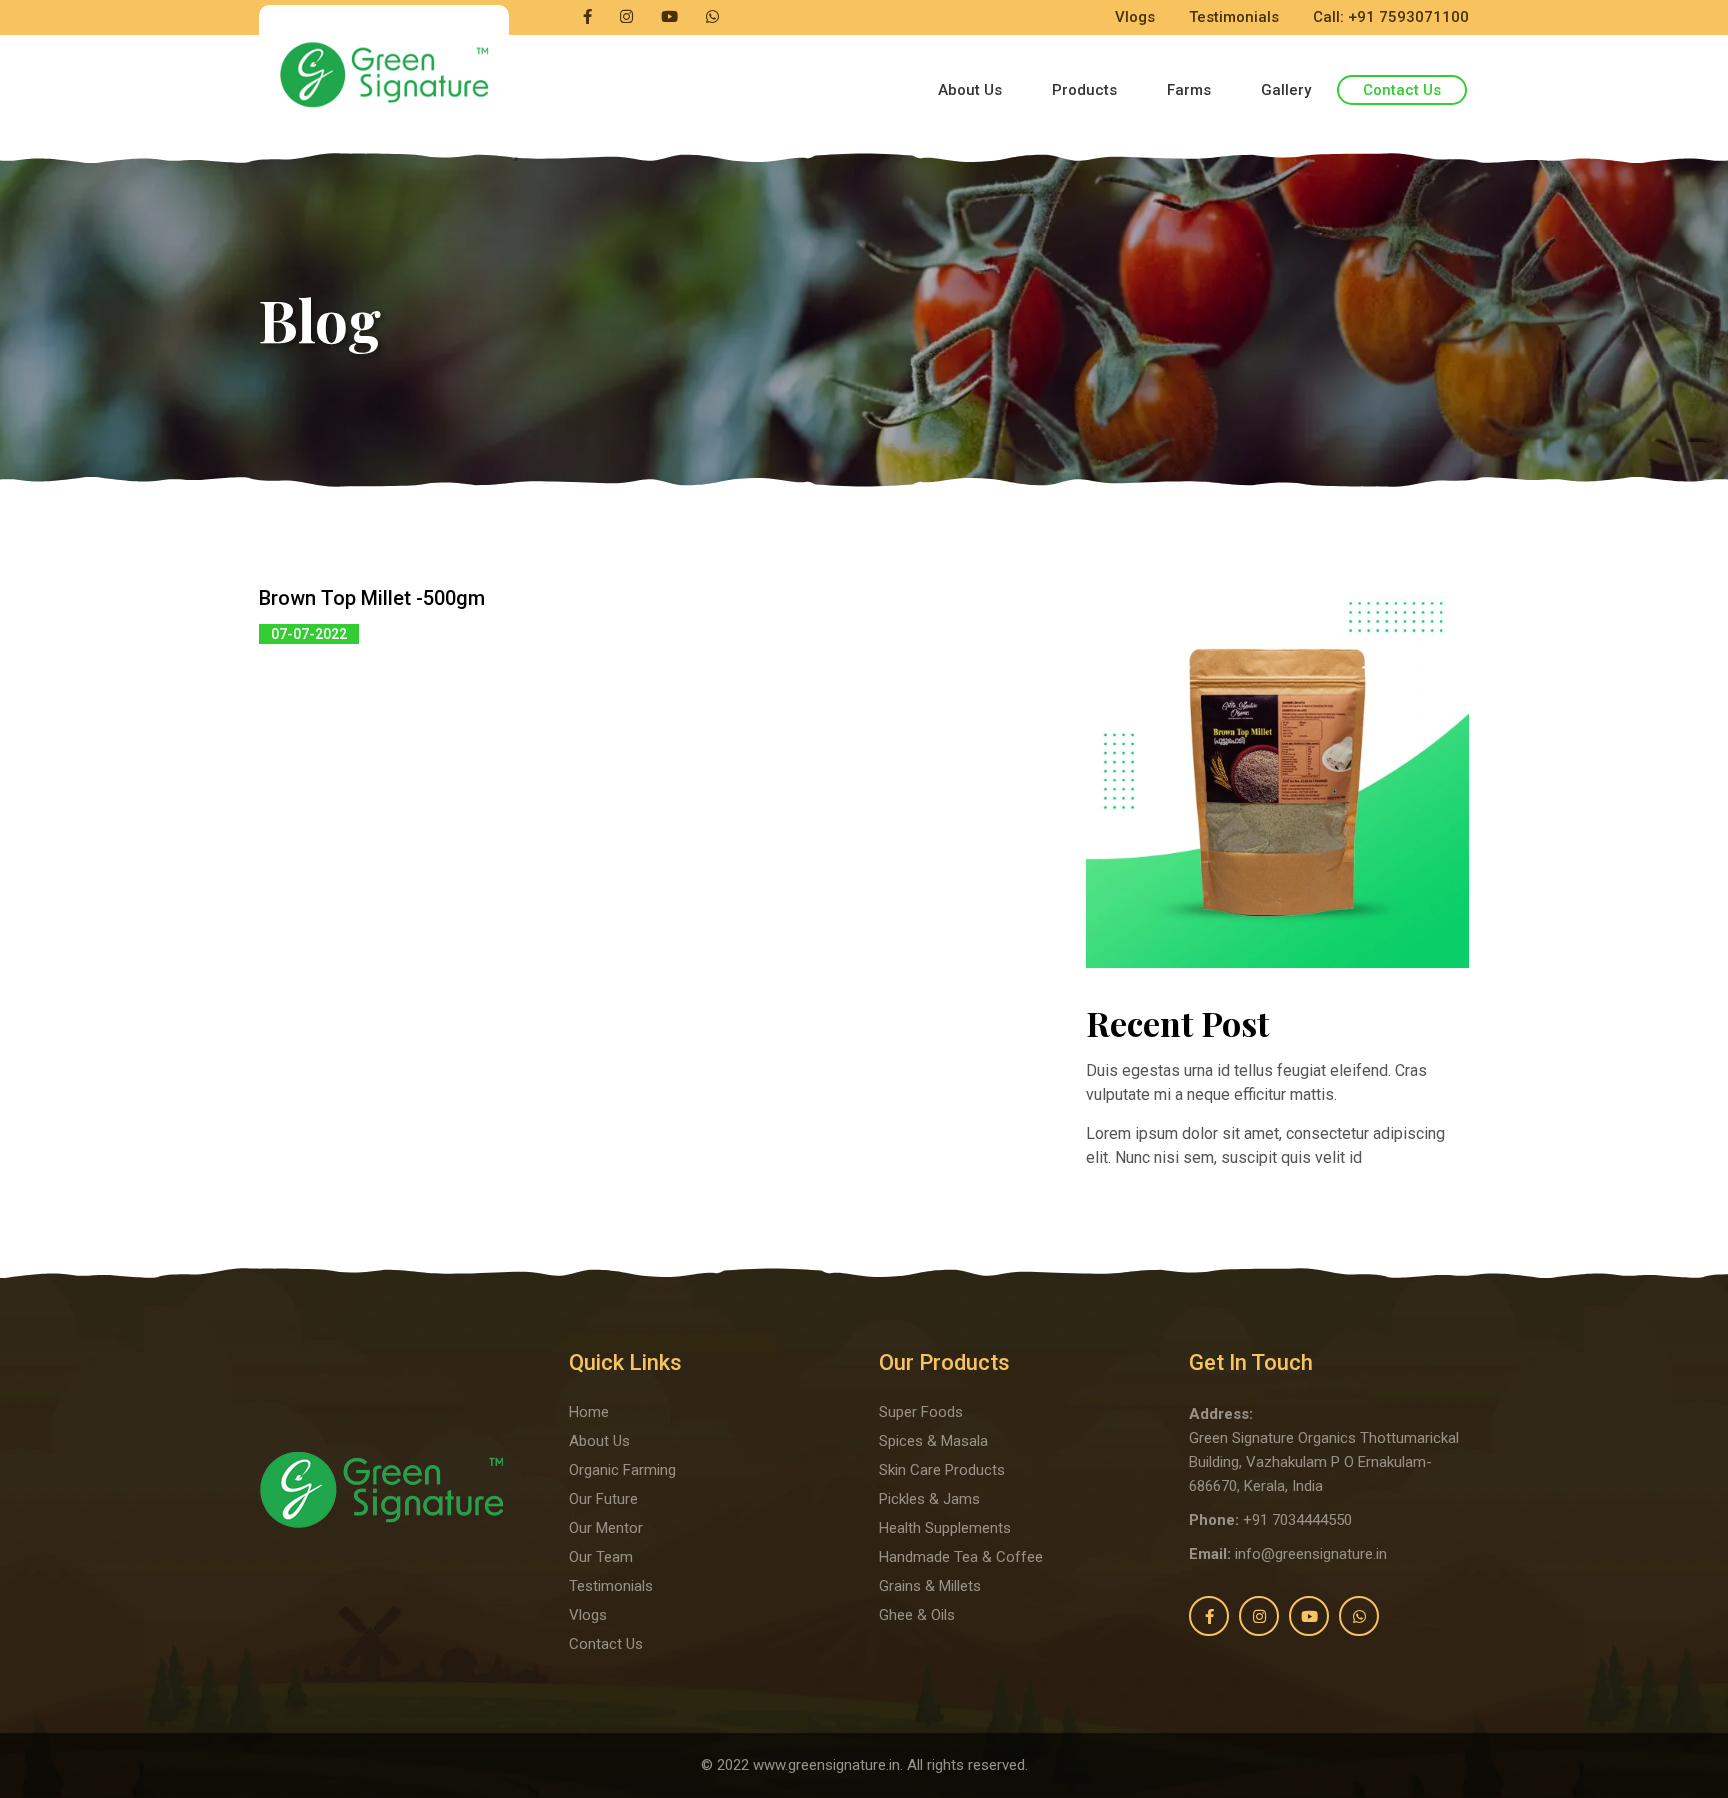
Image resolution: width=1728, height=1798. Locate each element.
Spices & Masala (933, 1441)
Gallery (1286, 90)
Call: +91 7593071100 (1391, 17)
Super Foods (921, 1412)
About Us (599, 1441)
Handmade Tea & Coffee (961, 1557)
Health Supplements (945, 1528)
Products (1084, 90)
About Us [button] (970, 90)
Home (589, 1412)
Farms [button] (1189, 90)
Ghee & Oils (917, 1615)
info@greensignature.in (1311, 1554)
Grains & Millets (930, 1586)
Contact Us (1402, 90)
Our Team (601, 1557)
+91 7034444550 (1297, 1520)
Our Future (603, 1499)
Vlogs (1135, 17)
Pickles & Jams (929, 1499)
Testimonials (1234, 17)
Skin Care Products (942, 1470)
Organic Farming (622, 1470)
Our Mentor (606, 1528)
